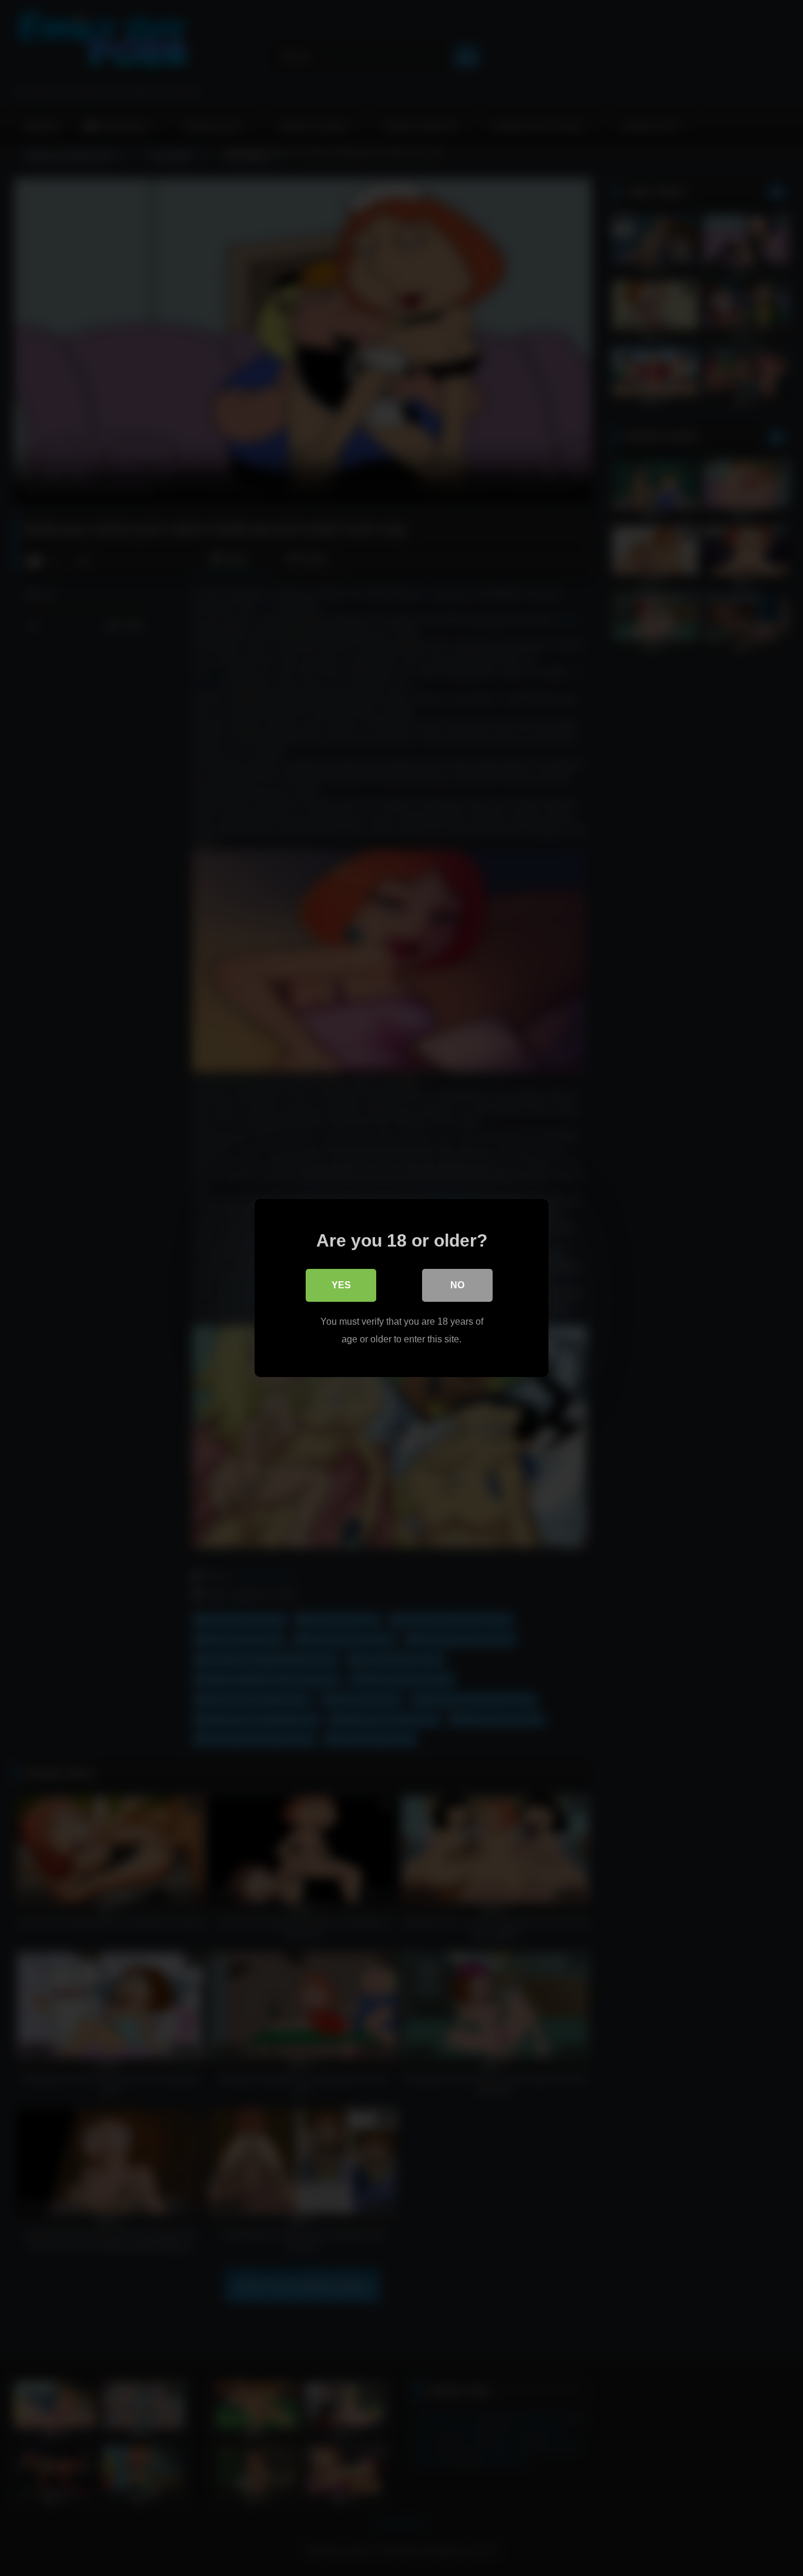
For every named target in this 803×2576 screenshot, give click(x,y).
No (457, 1285)
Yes (341, 1285)
